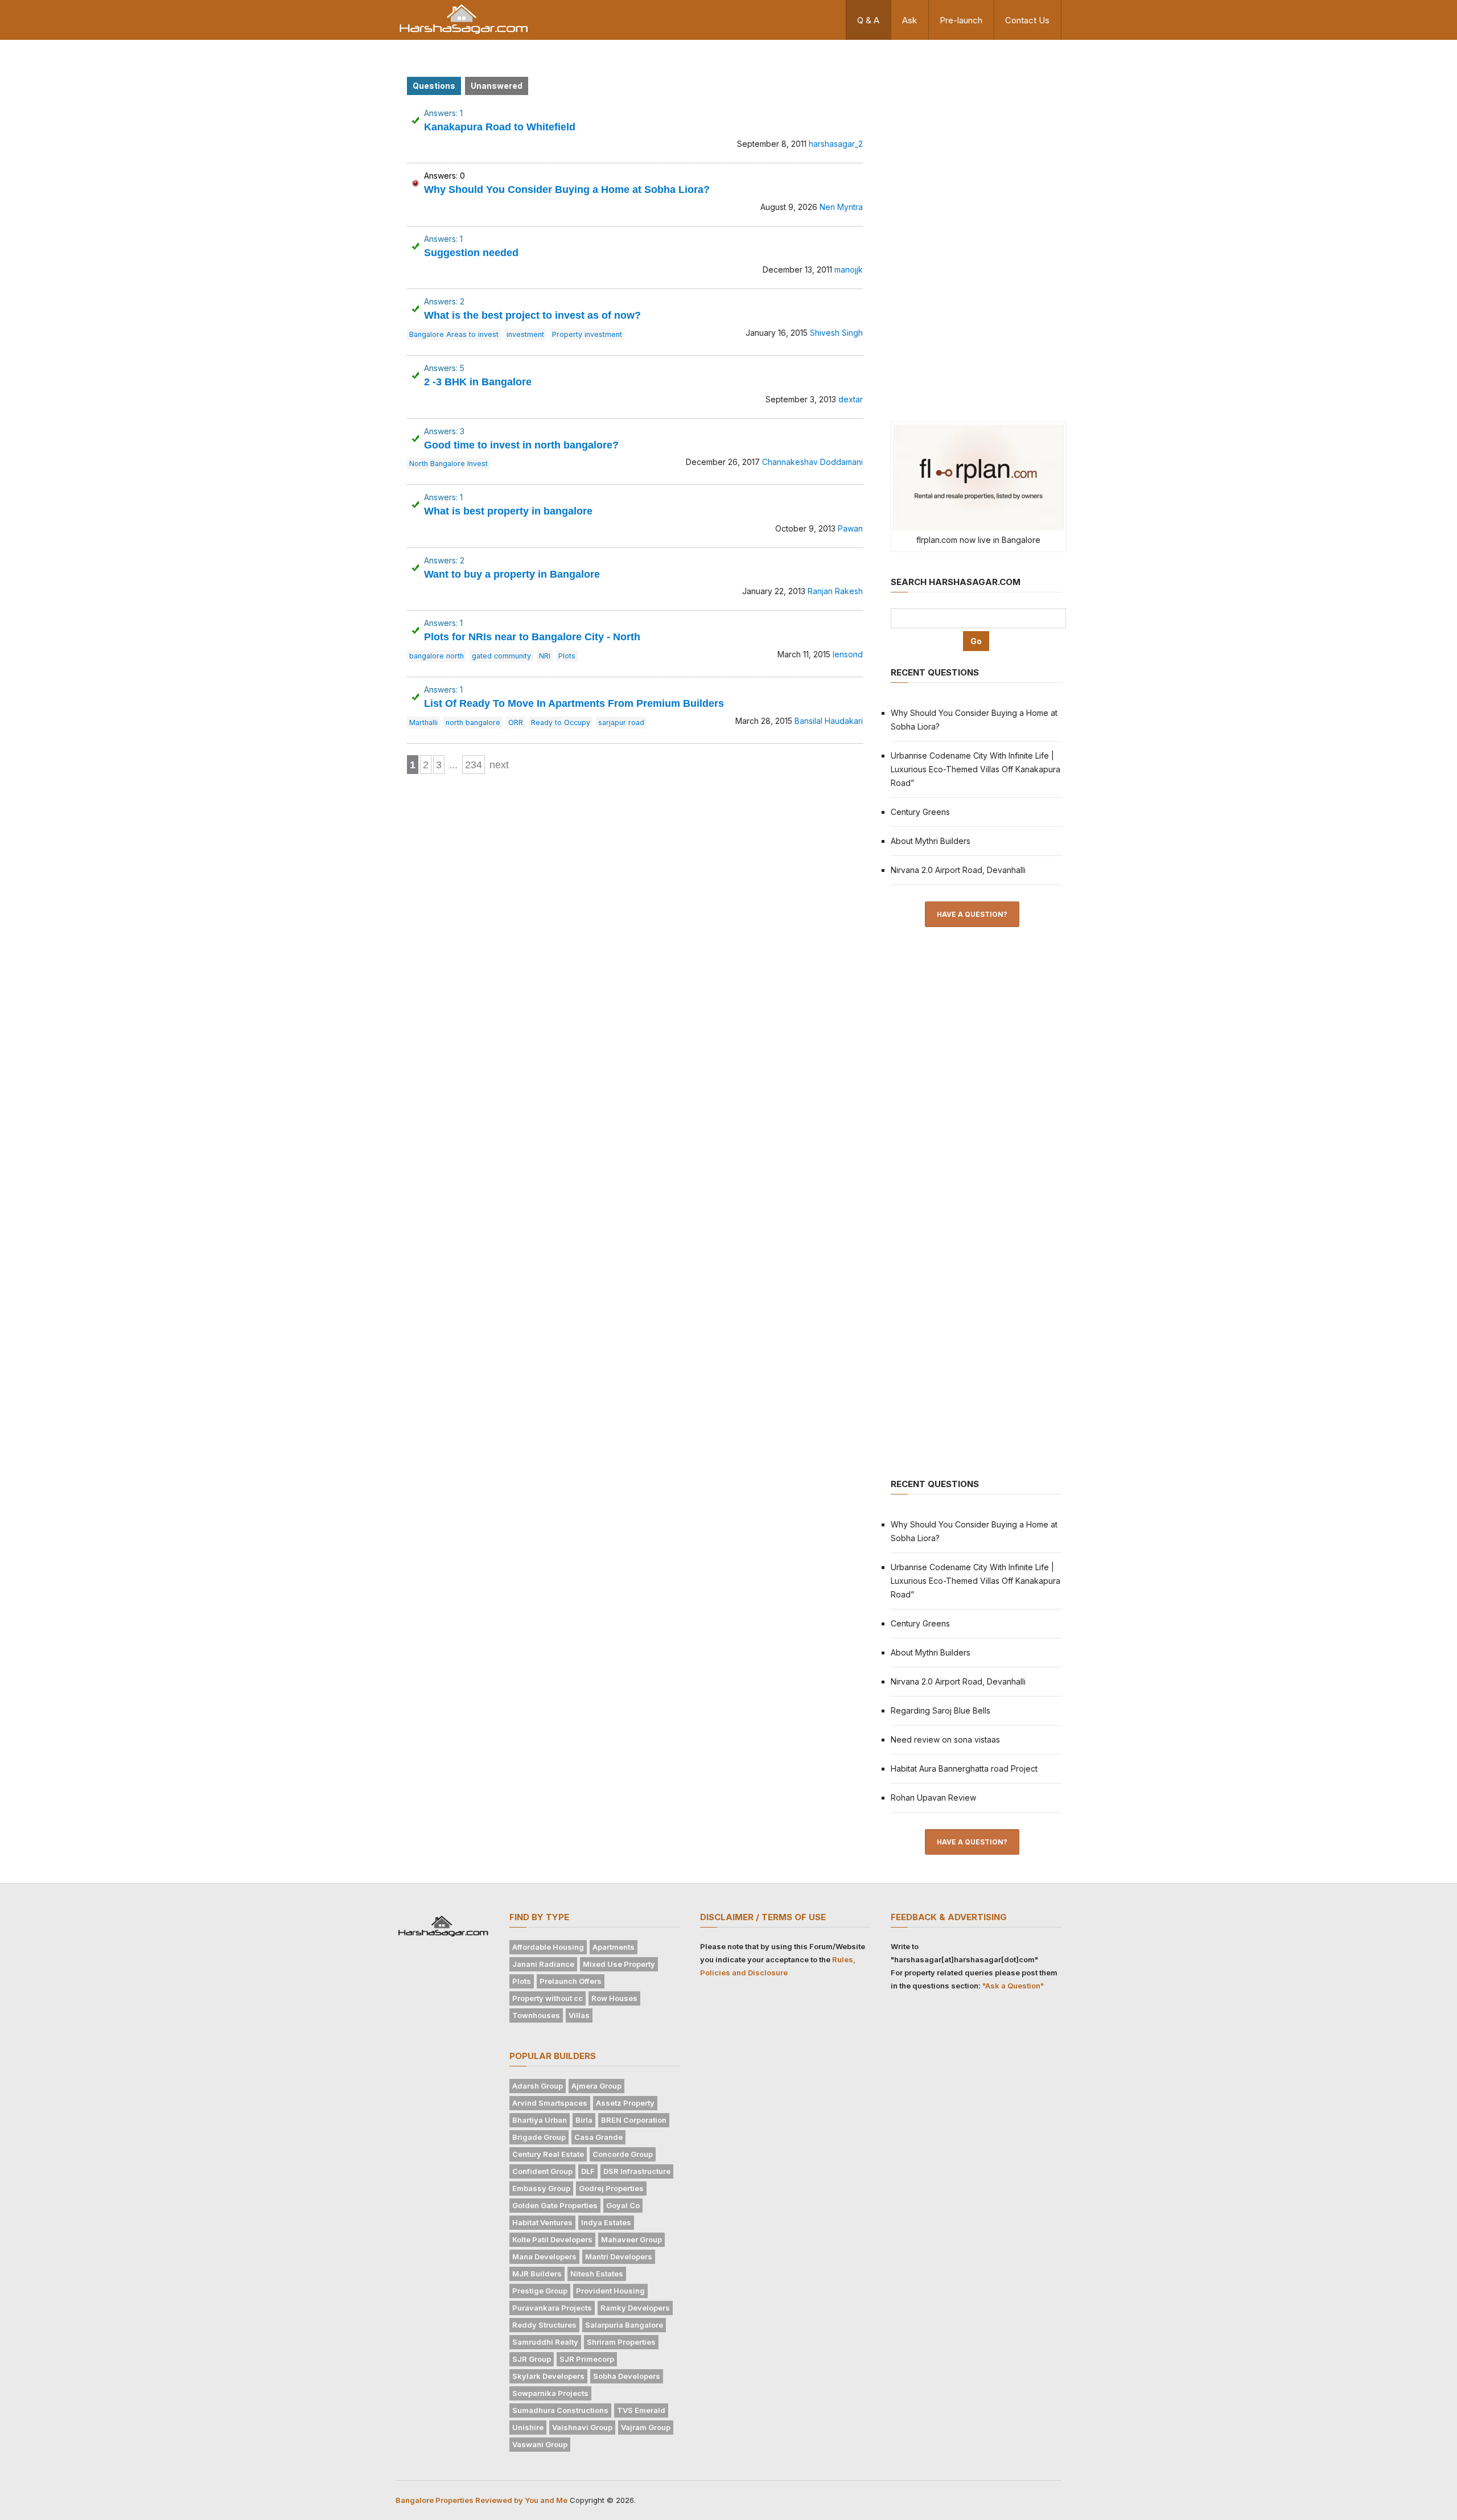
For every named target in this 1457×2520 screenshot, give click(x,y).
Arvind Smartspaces (550, 2103)
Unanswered (497, 86)
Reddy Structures (544, 2325)
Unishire (528, 2427)
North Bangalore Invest (448, 464)
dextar (851, 399)
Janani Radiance (543, 1964)
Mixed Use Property (619, 1964)
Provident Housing (610, 2291)
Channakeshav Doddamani (812, 462)
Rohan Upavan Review (933, 1798)
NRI (545, 656)
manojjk (849, 269)
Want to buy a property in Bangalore (512, 574)
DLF (588, 2171)
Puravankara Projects (552, 2308)
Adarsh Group (538, 2086)
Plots (567, 656)
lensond (848, 654)
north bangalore (473, 722)
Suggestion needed (471, 253)
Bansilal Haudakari (829, 721)
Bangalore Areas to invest (454, 334)
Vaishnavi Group (582, 2427)
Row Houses (614, 1998)
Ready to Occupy (561, 722)
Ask (909, 20)
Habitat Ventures (542, 2222)
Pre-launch (961, 20)
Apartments (614, 1947)
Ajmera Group (596, 2086)
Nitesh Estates (597, 2274)
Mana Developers (544, 2257)
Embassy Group (541, 2188)
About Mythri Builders (931, 841)
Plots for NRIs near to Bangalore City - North (532, 637)
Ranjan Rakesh (835, 591)
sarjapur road (621, 722)
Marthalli (423, 722)
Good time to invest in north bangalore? (521, 445)
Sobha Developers (627, 2376)
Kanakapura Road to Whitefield (500, 127)
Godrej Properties (611, 2188)
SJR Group (532, 2359)
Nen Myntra (841, 207)
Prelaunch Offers (571, 1981)
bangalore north (437, 656)
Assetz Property (625, 2103)
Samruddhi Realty (545, 2342)
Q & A (868, 20)
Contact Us (1027, 20)
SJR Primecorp (587, 2359)
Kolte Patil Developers (552, 2239)
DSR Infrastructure (637, 2171)
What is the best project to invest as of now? (532, 315)
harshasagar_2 (836, 144)
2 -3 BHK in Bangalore (478, 382)
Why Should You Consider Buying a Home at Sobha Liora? (567, 190)
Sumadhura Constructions (560, 2410)
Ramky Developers (635, 2308)
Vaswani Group (540, 2444)
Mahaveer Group (631, 2239)
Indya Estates (606, 2222)
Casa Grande (598, 2137)
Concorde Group (623, 2154)
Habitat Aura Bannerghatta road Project (964, 1768)
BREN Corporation (634, 2120)
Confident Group (542, 2171)
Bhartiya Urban (540, 2120)
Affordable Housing (548, 1947)
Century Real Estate (548, 2154)
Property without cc (548, 1998)
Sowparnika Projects (550, 2393)
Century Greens (920, 812)
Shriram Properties (621, 2342)
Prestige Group (540, 2291)
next (499, 765)
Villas (579, 2015)
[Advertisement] (976, 229)
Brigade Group (539, 2137)
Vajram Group (646, 2427)
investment (525, 334)
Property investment (587, 334)
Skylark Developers (548, 2376)
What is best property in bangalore (508, 511)
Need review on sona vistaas (945, 1739)
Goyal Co (623, 2205)
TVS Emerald (641, 2410)
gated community (501, 656)
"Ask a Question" (1013, 1986)
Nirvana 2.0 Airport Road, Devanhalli (958, 870)
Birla (584, 2120)
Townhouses (536, 2015)
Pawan (850, 528)
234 (474, 765)
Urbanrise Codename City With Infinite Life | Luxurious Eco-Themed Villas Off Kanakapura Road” (976, 769)
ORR (516, 722)
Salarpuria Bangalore (624, 2325)
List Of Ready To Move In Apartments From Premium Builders (574, 703)
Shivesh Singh (836, 333)
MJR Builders (537, 2274)
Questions (434, 86)
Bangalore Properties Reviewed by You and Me (481, 2500)
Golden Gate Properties (555, 2205)
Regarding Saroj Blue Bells (941, 1710)
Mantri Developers (619, 2257)
